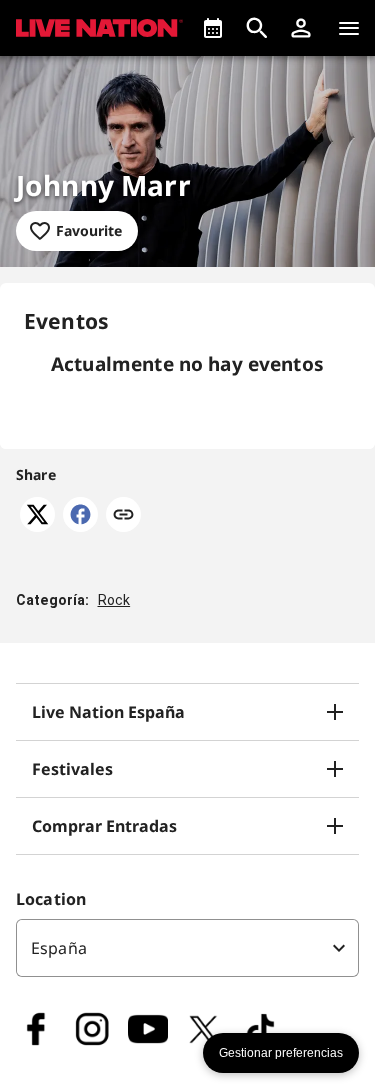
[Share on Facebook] (80, 526)
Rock (114, 600)
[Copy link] (123, 516)
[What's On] (213, 28)
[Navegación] (349, 28)
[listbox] (187, 948)
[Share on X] (37, 526)
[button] (301, 28)
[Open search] (257, 28)
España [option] (59, 948)
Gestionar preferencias (281, 1053)
